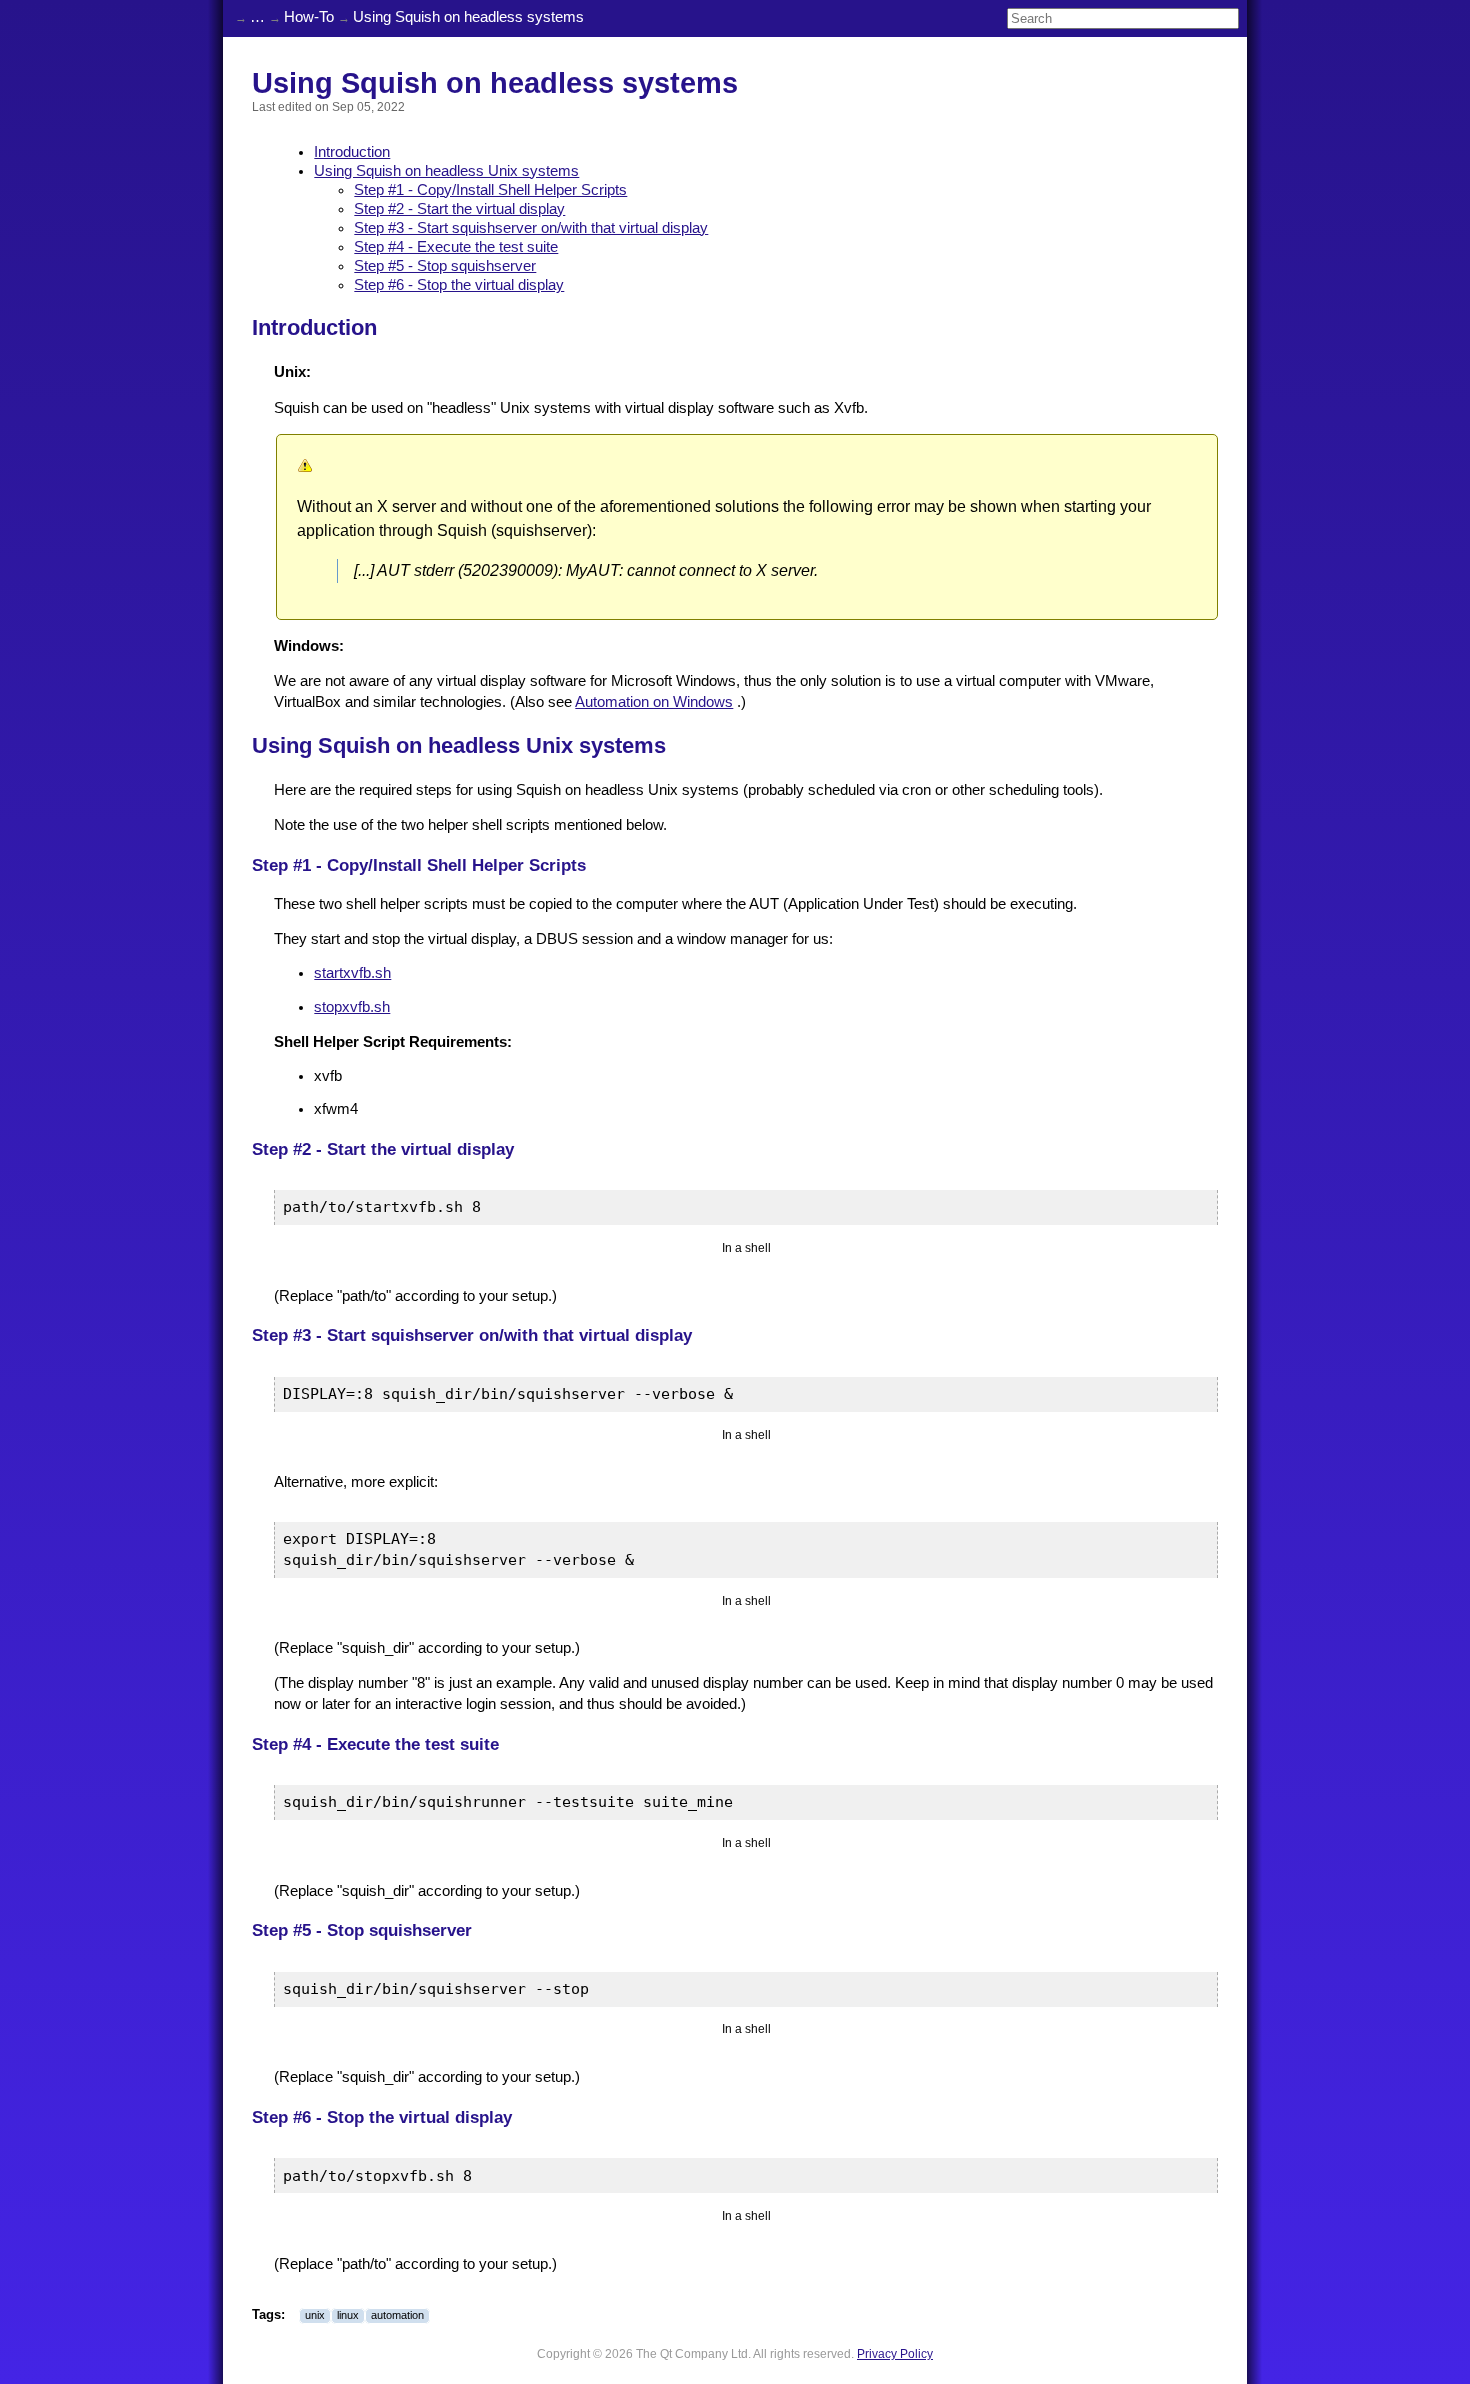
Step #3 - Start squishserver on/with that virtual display (531, 228)
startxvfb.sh (352, 973)
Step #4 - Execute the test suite (456, 247)
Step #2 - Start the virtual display (459, 209)
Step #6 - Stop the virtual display (459, 285)
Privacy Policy (895, 2353)
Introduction (352, 152)
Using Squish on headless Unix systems (446, 171)
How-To (309, 17)
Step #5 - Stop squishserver (445, 266)
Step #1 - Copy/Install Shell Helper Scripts (490, 190)
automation (397, 2315)
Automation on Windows (654, 702)
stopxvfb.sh (352, 1007)
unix (315, 2315)
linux (348, 2315)
